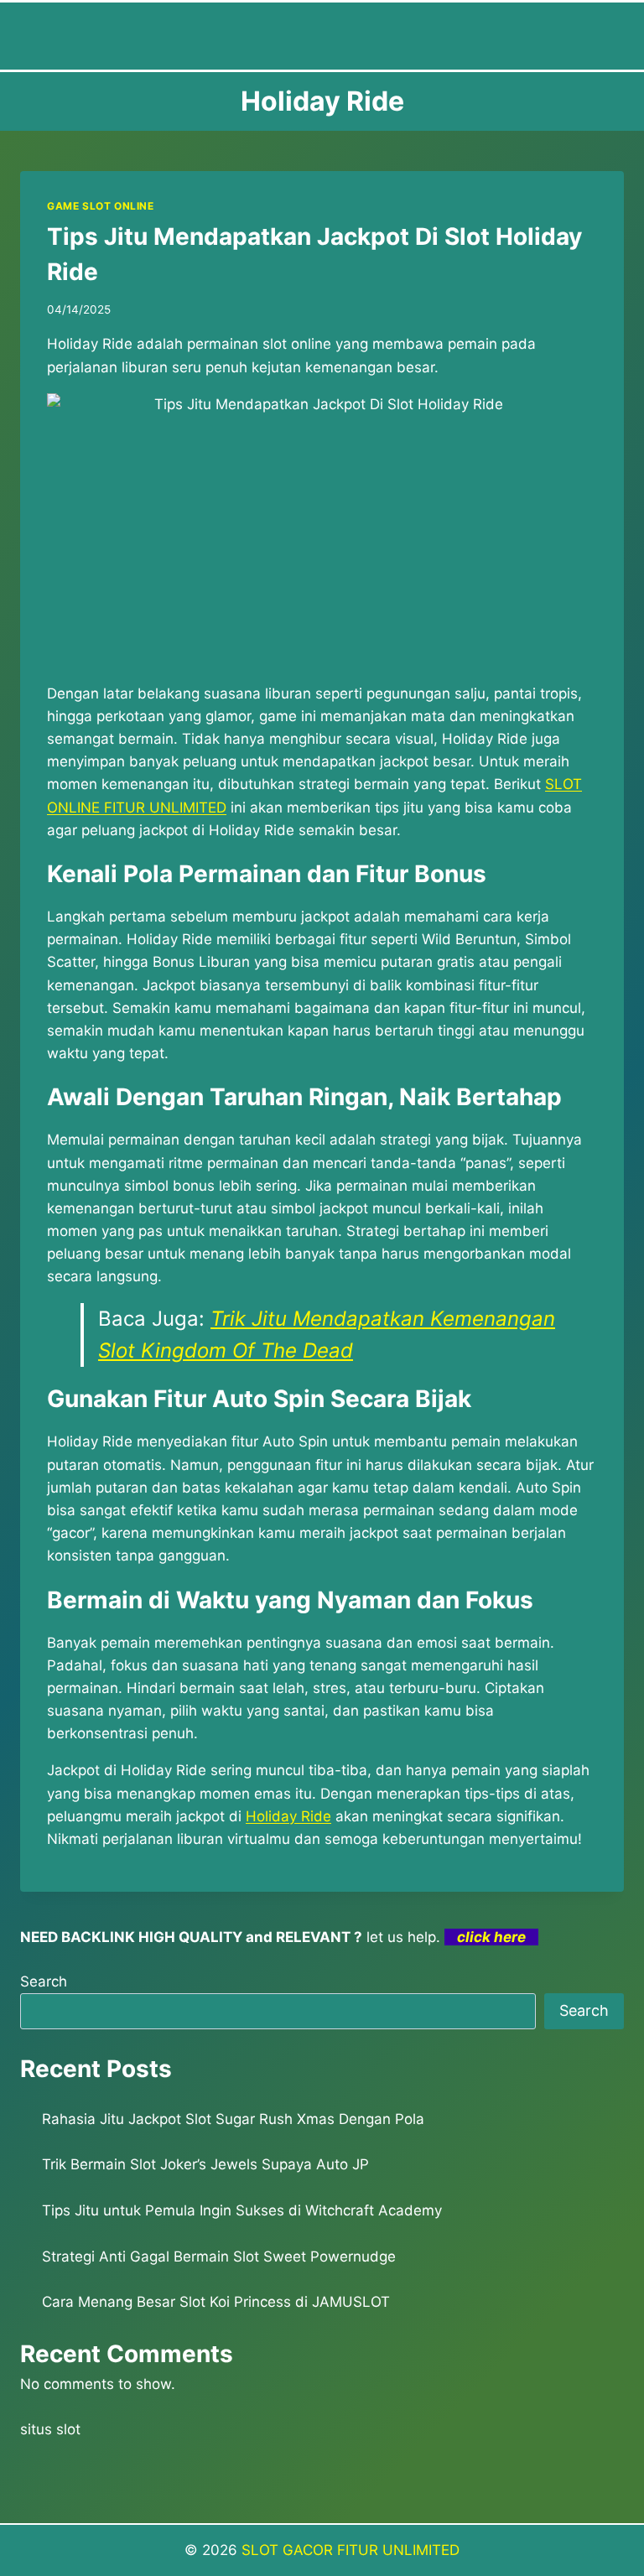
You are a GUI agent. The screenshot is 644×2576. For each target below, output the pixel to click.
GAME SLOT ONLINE (101, 206)
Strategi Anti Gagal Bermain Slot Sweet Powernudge (219, 2257)
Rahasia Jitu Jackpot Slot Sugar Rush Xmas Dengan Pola (233, 2119)
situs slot (50, 2429)
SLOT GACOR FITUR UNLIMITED (351, 2550)
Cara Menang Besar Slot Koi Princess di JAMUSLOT (216, 2302)
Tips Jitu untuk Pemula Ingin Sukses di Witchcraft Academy (242, 2210)
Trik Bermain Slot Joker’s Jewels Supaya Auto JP (205, 2164)
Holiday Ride (288, 1816)
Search (44, 1981)
